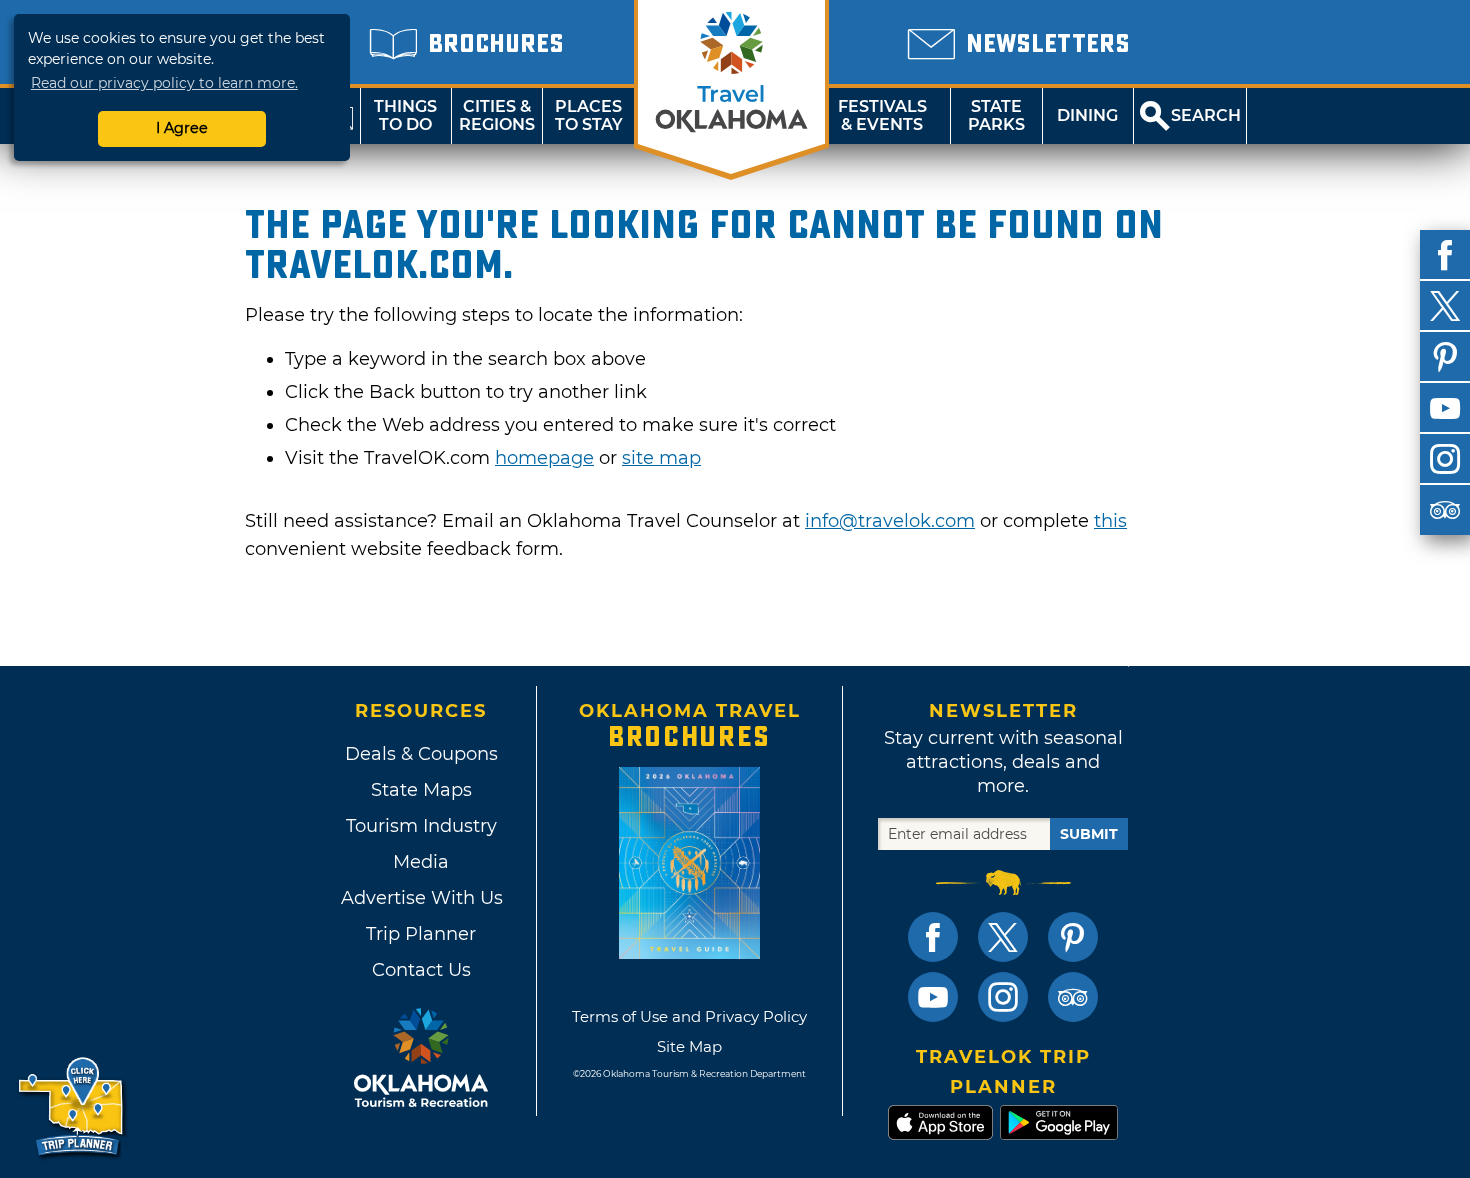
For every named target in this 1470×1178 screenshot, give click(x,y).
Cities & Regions (497, 115)
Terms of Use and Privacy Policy (689, 1016)
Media (421, 862)
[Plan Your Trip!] (72, 1107)
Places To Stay (589, 115)
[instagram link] (1003, 997)
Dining (1087, 115)
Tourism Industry (421, 826)
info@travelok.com (890, 521)
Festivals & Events (882, 115)
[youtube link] (933, 997)
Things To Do (405, 115)
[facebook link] (933, 937)
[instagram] (1445, 459)
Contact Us (421, 970)
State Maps (421, 790)
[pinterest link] (1073, 937)
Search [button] (1206, 115)
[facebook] (1445, 255)
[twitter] (1445, 306)
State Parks (996, 115)
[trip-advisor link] (1073, 997)
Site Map (689, 1046)
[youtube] (1445, 408)
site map (661, 458)
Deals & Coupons (421, 754)
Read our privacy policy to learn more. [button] (164, 83)
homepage (544, 458)
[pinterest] (1445, 357)
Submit (1089, 834)
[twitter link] (1003, 937)
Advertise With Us (421, 898)
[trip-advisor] (1445, 510)
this (1110, 521)
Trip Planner (421, 934)
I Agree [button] (182, 128)
